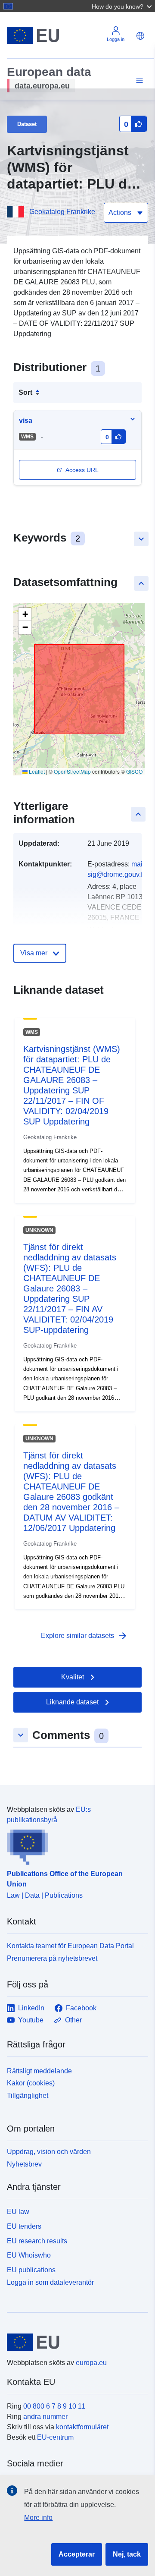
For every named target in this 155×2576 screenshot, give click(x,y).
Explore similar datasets (84, 1636)
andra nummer (45, 2417)
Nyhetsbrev (24, 2164)
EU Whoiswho (29, 2255)
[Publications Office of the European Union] (74, 1845)
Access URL (82, 470)
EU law (18, 2212)
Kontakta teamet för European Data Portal (70, 1946)
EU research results (37, 2241)
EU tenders (24, 2226)
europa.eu (91, 2363)
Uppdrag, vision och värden (49, 2152)
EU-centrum (55, 2437)
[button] (123, 6)
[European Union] (74, 2342)
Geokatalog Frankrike (62, 212)
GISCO (134, 771)
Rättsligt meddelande (39, 2071)
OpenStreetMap (72, 771)
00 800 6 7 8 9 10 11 (54, 2406)
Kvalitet (73, 1677)
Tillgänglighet (28, 2096)
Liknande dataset (72, 1702)
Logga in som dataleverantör (50, 2282)
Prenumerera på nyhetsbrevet (52, 1958)
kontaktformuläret (82, 2427)
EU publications (31, 2270)
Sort (25, 392)
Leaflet (36, 771)
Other (73, 2020)
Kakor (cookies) (31, 2083)
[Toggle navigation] (138, 81)
